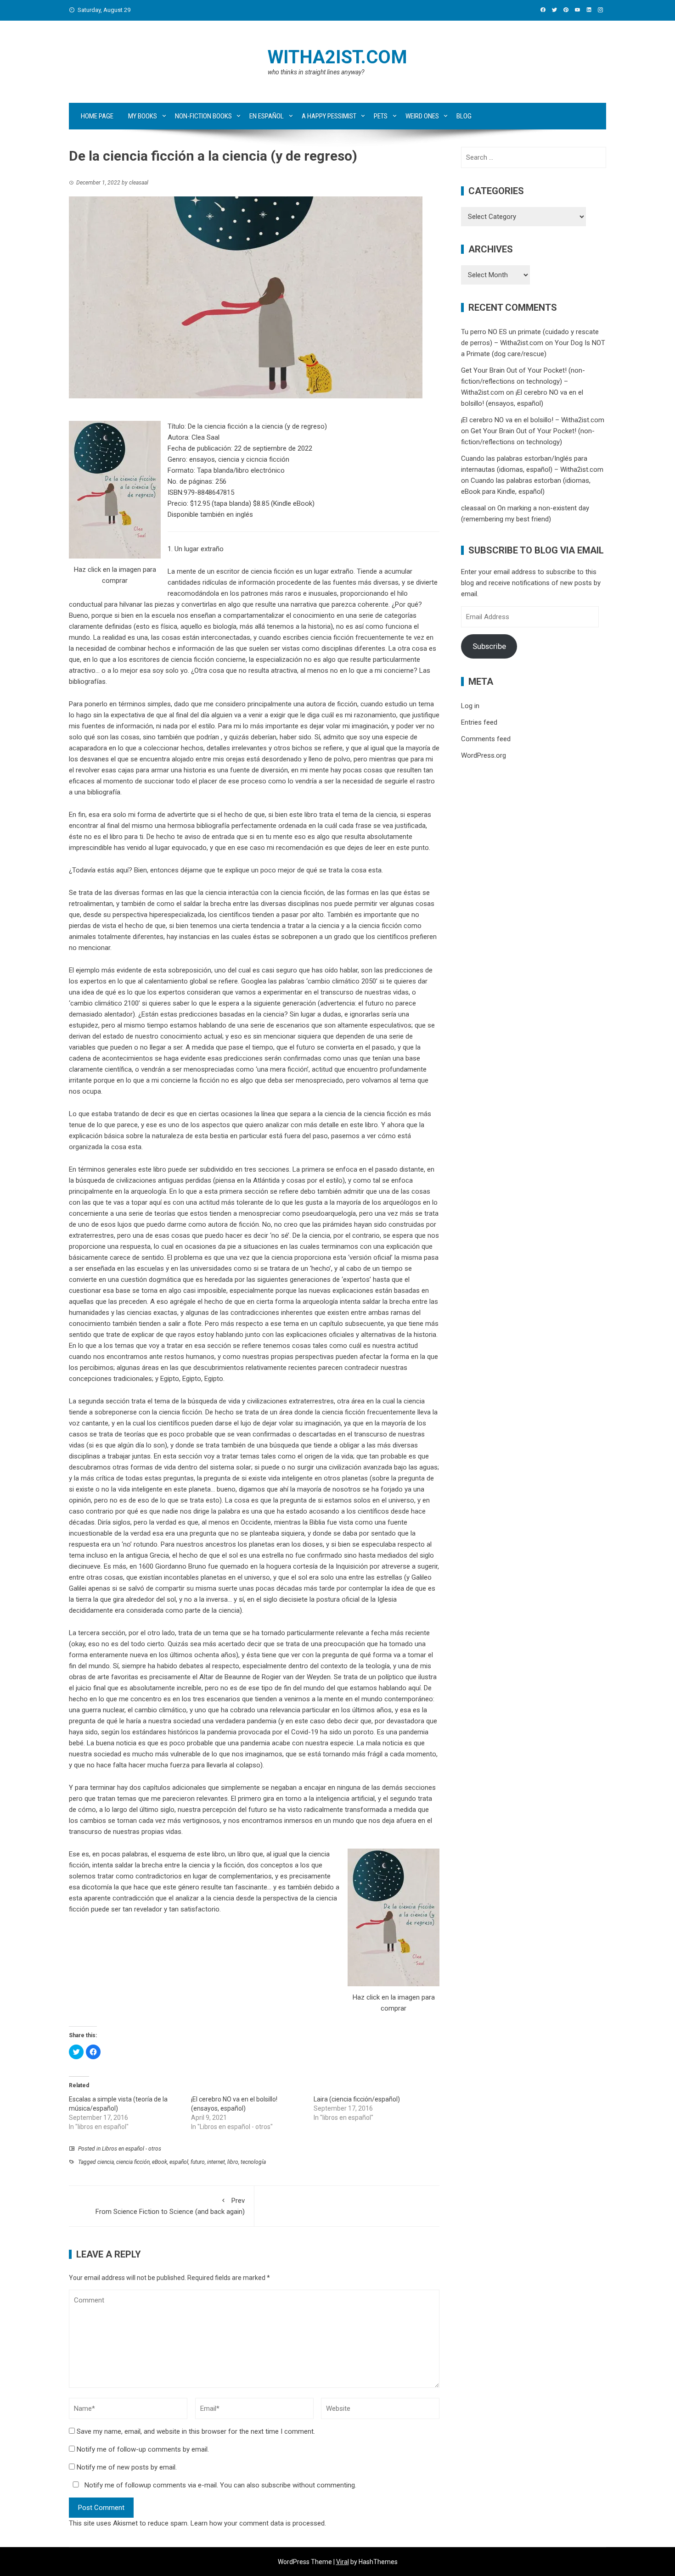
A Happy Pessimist (329, 116)
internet (216, 2162)
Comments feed (486, 739)
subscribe (276, 2485)
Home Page (97, 116)
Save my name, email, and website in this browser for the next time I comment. (196, 2431)
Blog (464, 116)
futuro (198, 2162)
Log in (470, 706)
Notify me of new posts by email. (127, 2467)
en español (267, 116)
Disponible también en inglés (210, 514)
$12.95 (200, 503)
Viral (343, 2562)
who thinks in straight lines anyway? (316, 72)
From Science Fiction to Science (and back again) (170, 2206)
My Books (143, 116)
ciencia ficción (133, 2162)
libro (233, 2162)
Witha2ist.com (337, 57)
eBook (160, 2162)
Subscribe (489, 646)
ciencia (106, 2162)
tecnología (253, 2162)
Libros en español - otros (132, 2149)
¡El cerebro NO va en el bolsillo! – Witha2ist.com (533, 420)
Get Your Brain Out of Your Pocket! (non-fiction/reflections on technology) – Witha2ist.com (523, 381)
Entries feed (479, 722)
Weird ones (422, 116)
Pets (381, 116)
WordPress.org (484, 755)
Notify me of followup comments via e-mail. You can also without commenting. (219, 2485)
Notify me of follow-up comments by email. (143, 2449)
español (179, 2162)
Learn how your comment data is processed (258, 2523)
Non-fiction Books (203, 116)
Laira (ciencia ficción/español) (357, 2099)
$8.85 (261, 503)
